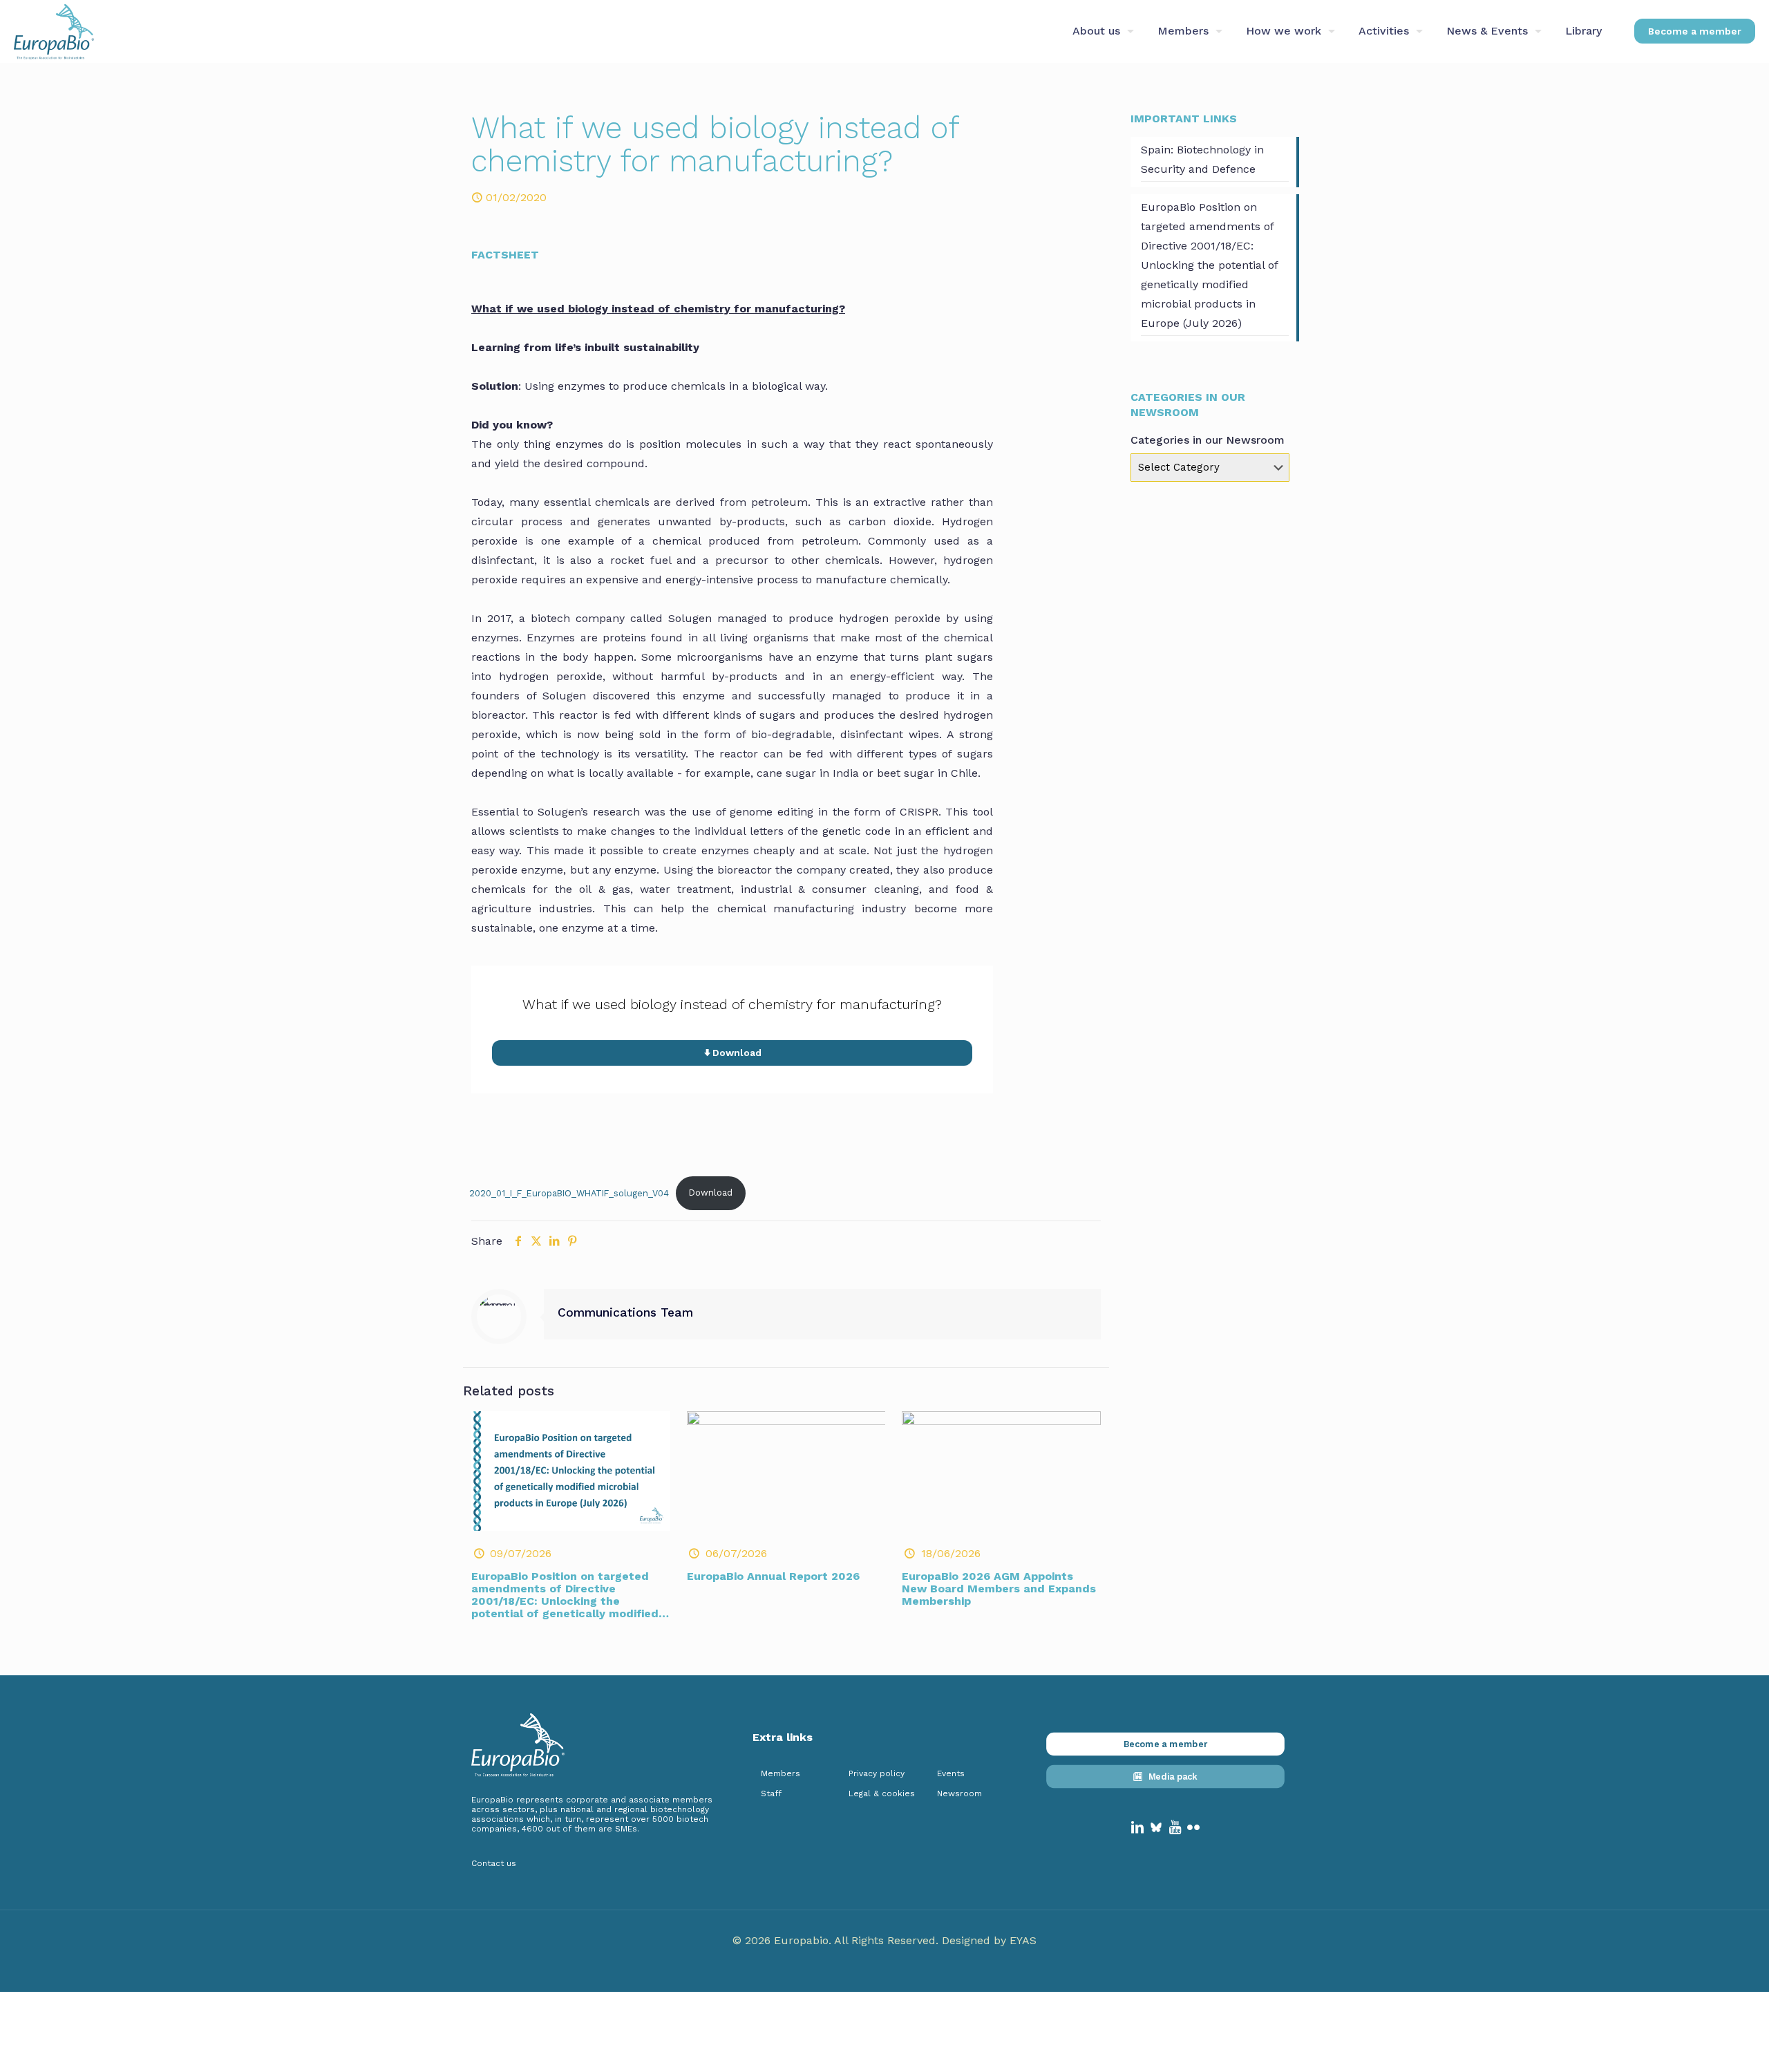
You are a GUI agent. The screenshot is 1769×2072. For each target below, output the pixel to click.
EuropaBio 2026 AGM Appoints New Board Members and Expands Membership (999, 1589)
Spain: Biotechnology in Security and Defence (1202, 159)
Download (711, 1193)
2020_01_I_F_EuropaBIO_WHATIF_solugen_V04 (569, 1193)
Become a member (1695, 31)
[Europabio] (54, 31)
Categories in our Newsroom (1208, 440)
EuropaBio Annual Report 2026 (773, 1576)
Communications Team (625, 1312)
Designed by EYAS (989, 1940)
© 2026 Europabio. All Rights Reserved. (837, 1940)
